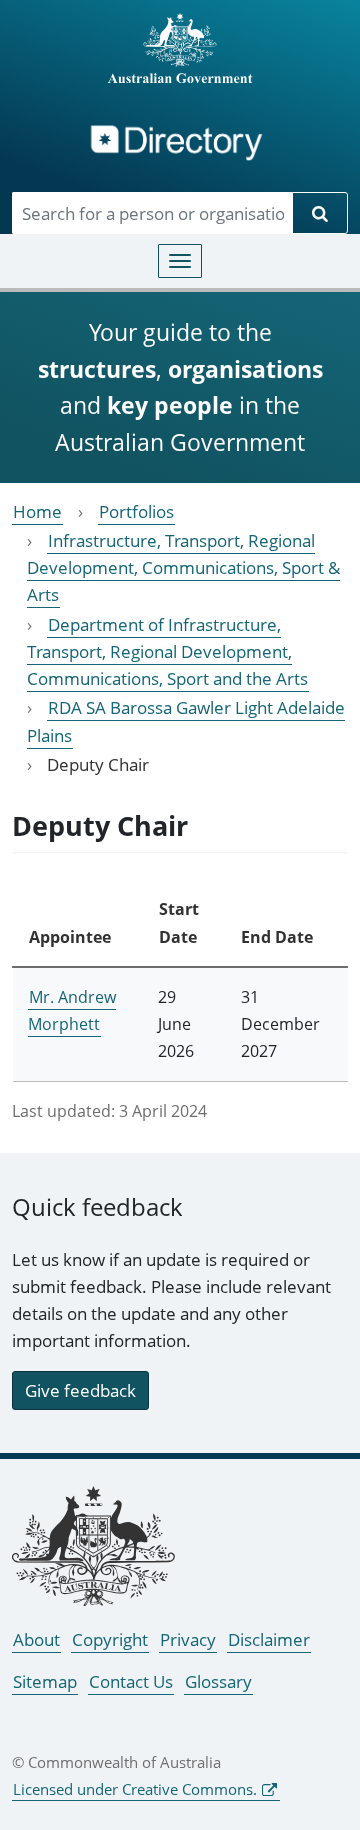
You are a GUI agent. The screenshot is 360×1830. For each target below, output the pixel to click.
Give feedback (80, 1390)
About (36, 1639)
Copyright (110, 1639)
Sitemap (45, 1681)
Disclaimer (269, 1639)
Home (37, 511)
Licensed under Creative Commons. (135, 1789)
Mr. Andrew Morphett (72, 1010)
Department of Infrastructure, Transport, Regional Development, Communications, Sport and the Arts (167, 651)
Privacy (188, 1639)
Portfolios (136, 511)
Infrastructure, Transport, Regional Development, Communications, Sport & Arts (183, 567)
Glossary (218, 1681)
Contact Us (131, 1681)
